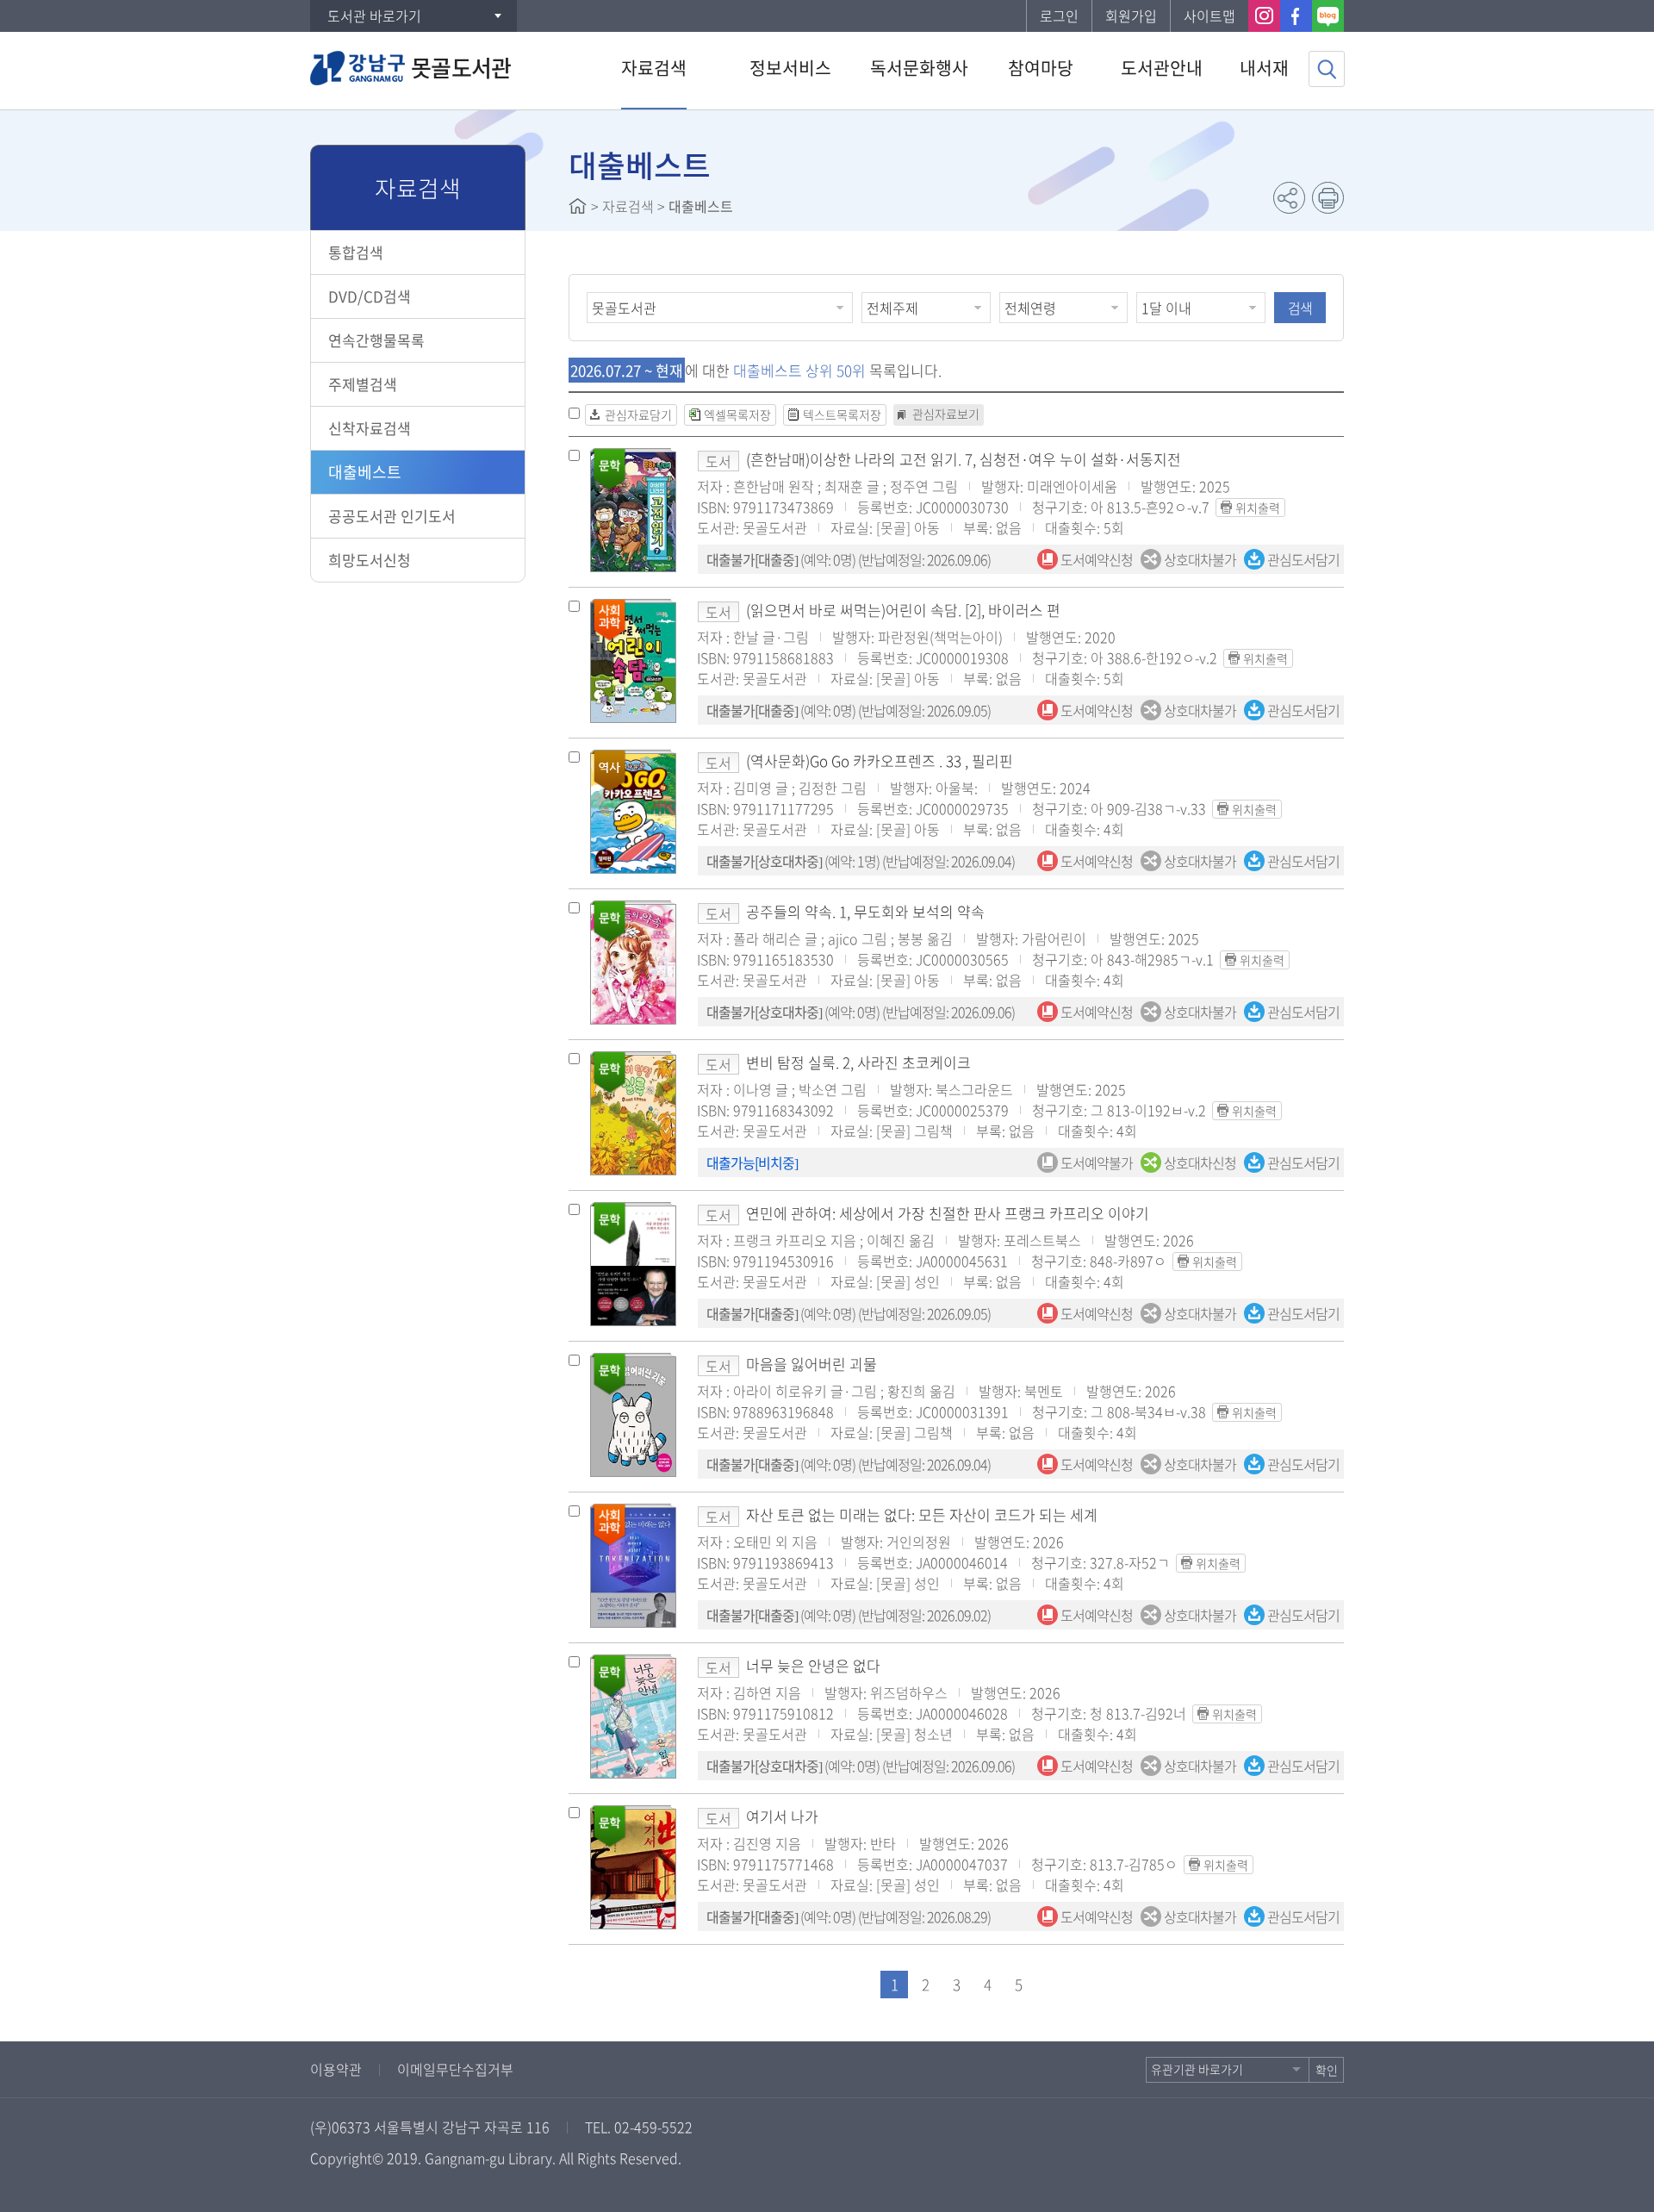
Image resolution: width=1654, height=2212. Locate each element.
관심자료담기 (638, 414)
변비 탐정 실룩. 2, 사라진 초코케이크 (858, 1062)
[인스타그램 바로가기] (1264, 16)
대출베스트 (365, 472)
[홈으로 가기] (578, 206)
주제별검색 (363, 384)
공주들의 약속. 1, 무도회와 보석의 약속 (865, 911)
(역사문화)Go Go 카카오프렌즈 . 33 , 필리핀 (880, 760)
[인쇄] (1328, 198)
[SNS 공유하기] (1289, 198)
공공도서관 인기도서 (392, 516)
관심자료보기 (946, 414)
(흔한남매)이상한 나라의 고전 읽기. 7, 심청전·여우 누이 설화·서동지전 (964, 459)
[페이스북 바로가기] (1296, 16)
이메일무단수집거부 (455, 2069)
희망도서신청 (370, 560)
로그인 (1059, 16)
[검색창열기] (1327, 69)
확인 (1327, 2070)
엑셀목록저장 (737, 414)
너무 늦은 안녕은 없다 (813, 1665)
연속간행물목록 (376, 340)
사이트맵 (1209, 16)
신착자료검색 (370, 428)
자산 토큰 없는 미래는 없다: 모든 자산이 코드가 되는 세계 (922, 1514)
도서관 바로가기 (374, 16)
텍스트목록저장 (842, 414)
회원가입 (1131, 16)
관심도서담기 (1302, 559)
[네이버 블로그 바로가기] (1328, 16)
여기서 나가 (782, 1816)
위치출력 (1258, 508)
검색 (1300, 308)
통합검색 (356, 252)
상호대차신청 (1199, 1162)
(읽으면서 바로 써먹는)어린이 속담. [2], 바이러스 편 (903, 610)
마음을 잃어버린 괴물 (811, 1364)
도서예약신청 (1095, 559)
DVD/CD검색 (370, 296)
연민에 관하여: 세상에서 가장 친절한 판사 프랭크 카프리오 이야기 (948, 1213)
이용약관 (336, 2069)
